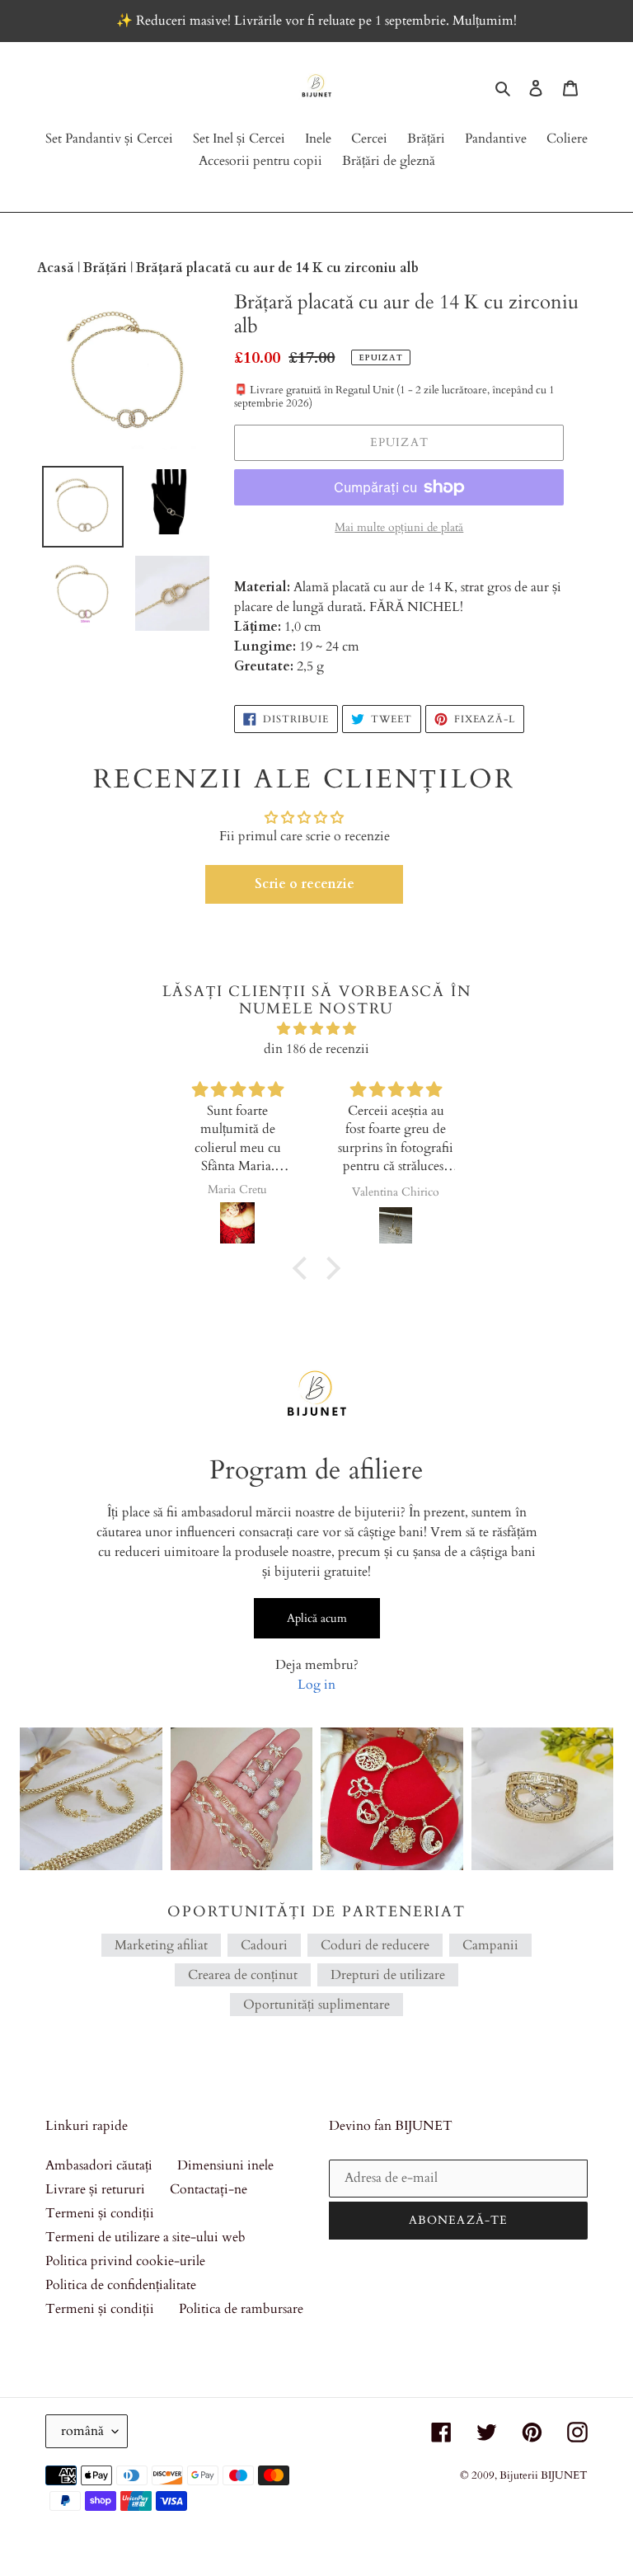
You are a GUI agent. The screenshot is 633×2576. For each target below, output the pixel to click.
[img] (316, 1029)
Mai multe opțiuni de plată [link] (399, 527)
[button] (304, 884)
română (82, 2431)
